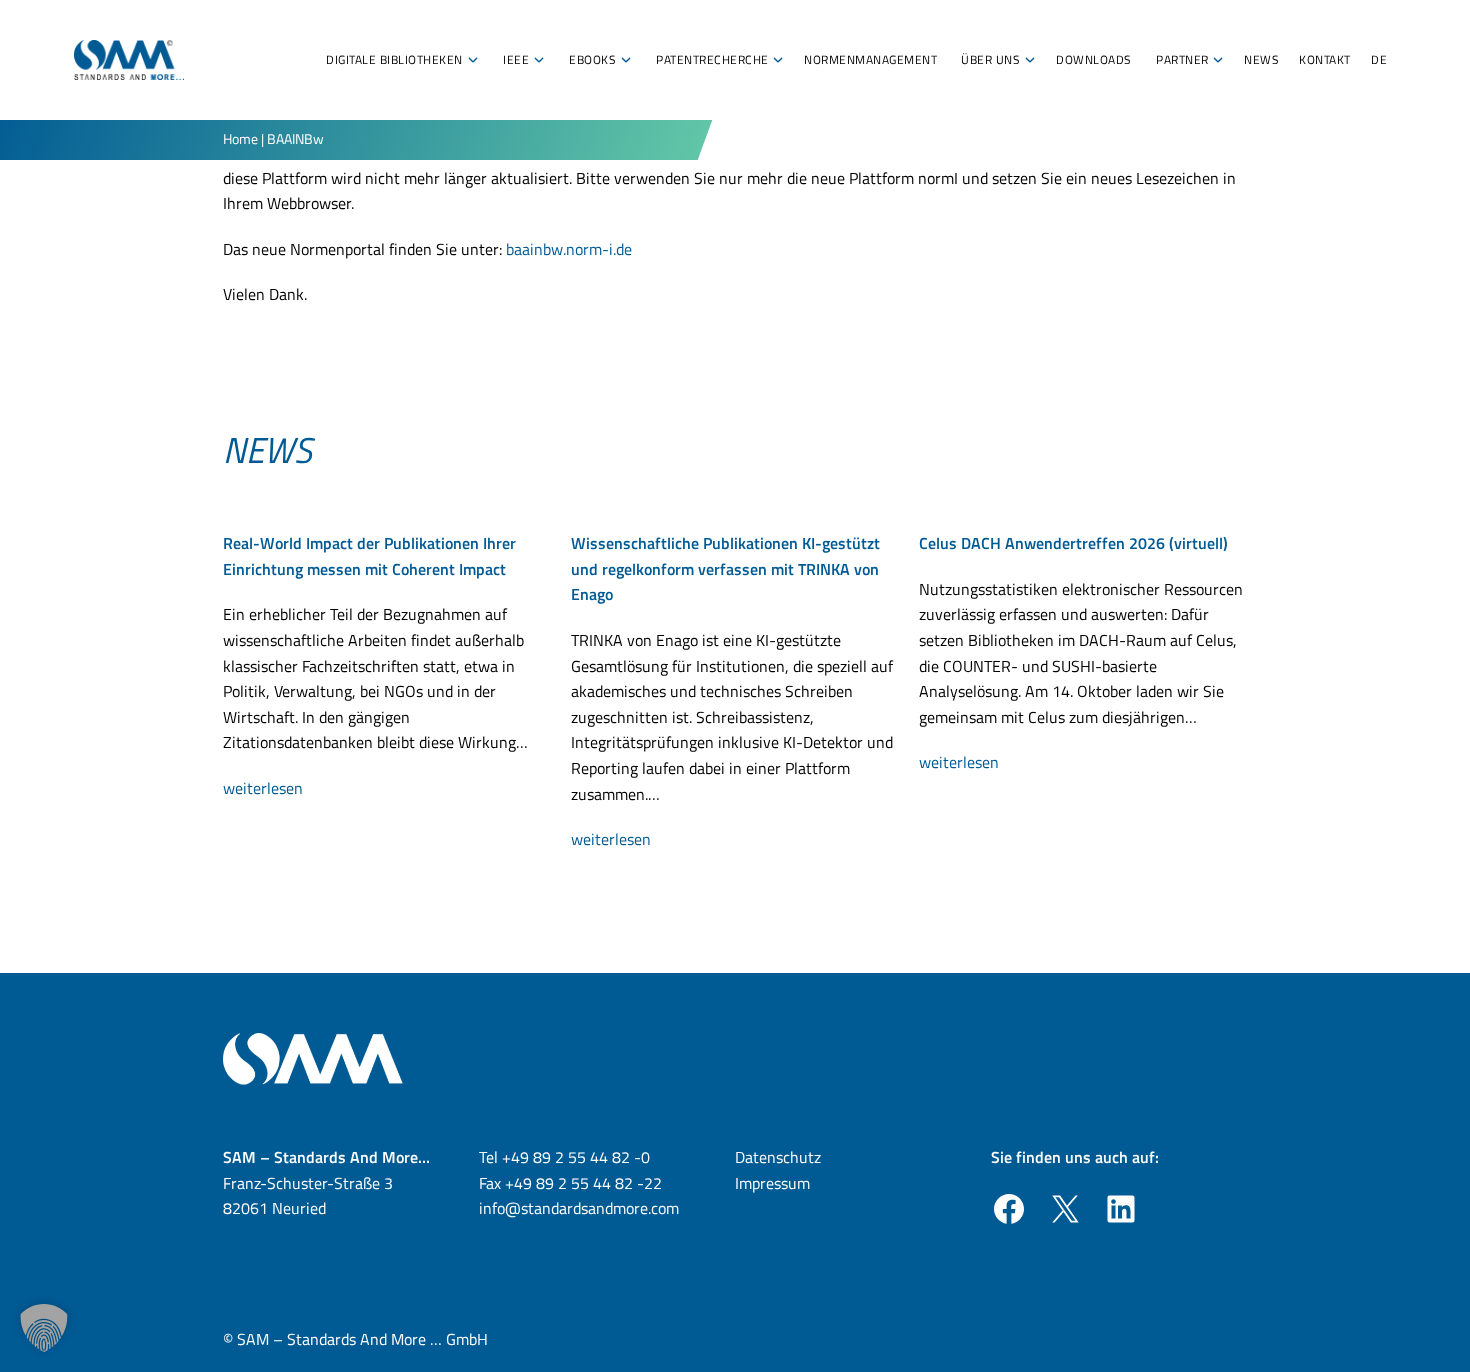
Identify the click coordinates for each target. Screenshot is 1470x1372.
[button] (44, 1328)
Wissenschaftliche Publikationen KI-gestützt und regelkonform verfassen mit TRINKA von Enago (725, 568)
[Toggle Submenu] (473, 60)
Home (240, 138)
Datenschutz (778, 1157)
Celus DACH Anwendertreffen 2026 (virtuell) (1073, 543)
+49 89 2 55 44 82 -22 (583, 1183)
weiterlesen (269, 789)
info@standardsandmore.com (579, 1208)
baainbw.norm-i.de (569, 249)
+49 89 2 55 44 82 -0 (576, 1157)
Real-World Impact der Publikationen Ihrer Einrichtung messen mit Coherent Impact (369, 556)
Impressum (772, 1183)
